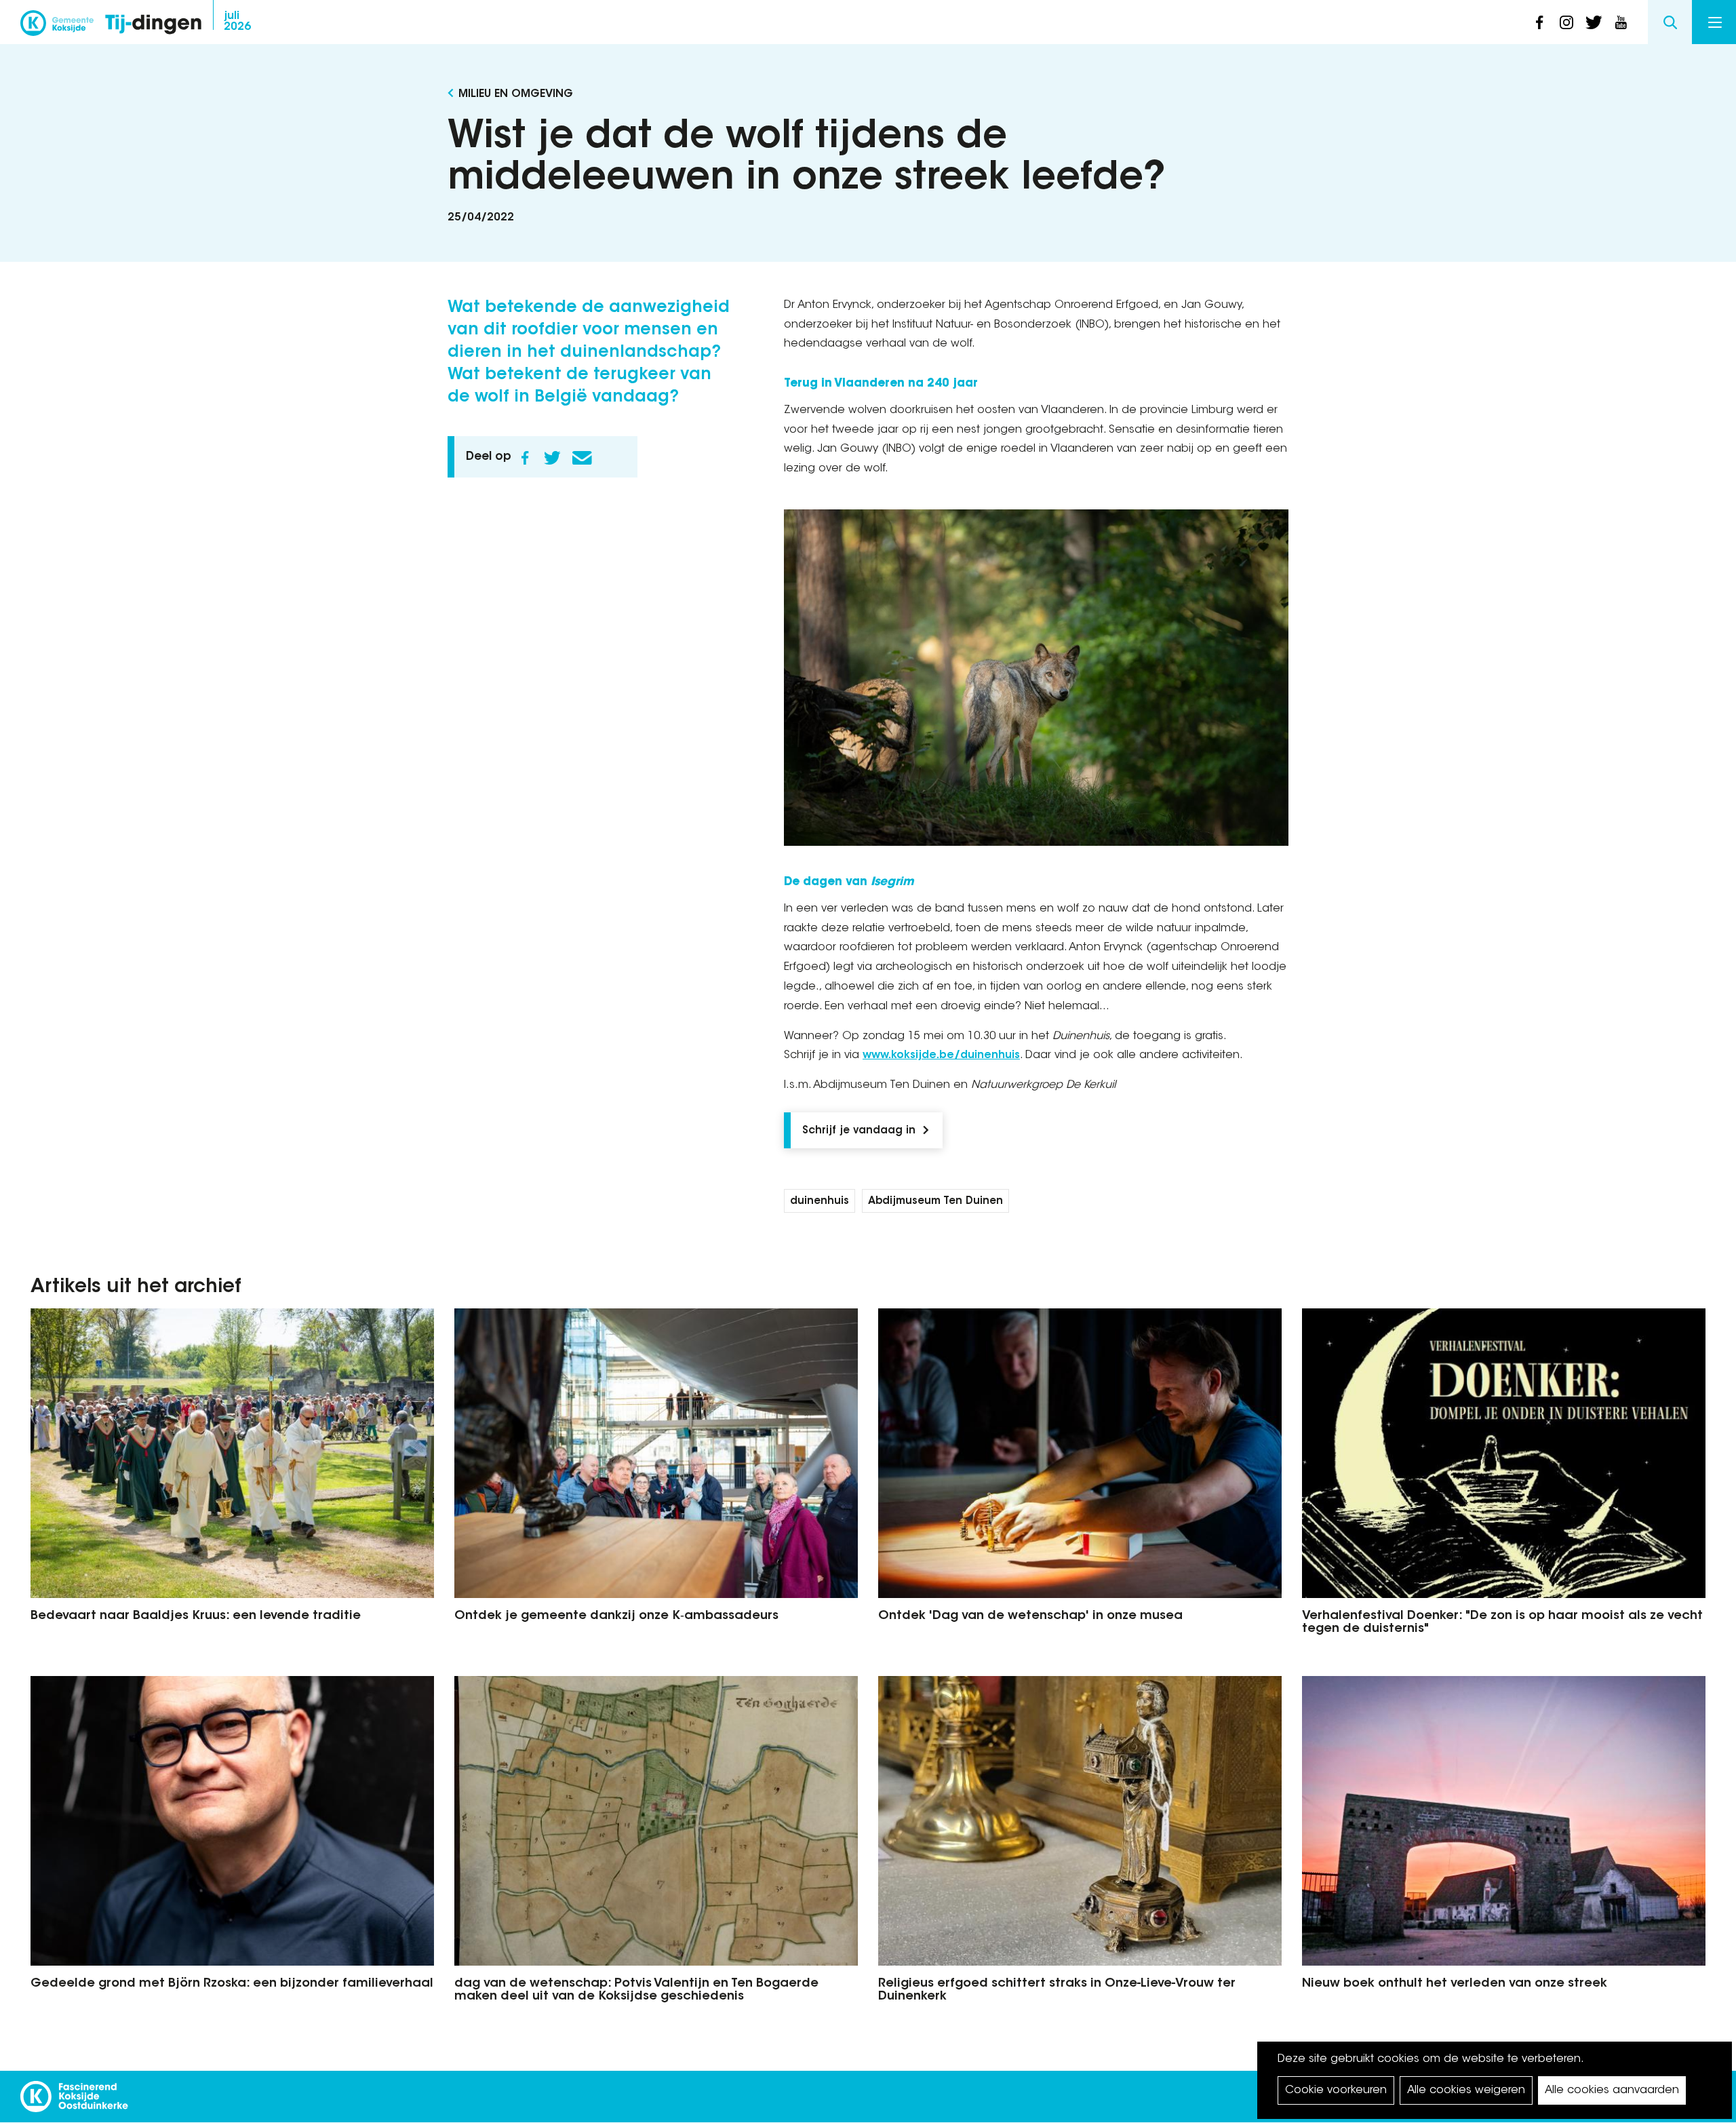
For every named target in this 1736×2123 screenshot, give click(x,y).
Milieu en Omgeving (516, 94)
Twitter (552, 458)
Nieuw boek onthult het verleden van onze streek (1455, 1984)
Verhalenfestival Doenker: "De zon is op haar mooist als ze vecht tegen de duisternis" (1502, 1623)
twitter (1594, 22)
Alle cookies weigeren (1466, 2090)
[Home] (153, 25)
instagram (1566, 22)
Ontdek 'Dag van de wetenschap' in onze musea (1030, 1616)
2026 (237, 22)
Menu (1714, 22)
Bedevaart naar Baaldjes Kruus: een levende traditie (196, 1616)
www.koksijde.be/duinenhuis (941, 1055)
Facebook (525, 458)
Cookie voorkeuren (1336, 2090)
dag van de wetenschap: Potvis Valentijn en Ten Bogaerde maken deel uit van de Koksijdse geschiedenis (636, 1991)
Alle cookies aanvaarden (1612, 2090)
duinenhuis (820, 1202)
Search (1670, 22)
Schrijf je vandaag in (859, 1131)
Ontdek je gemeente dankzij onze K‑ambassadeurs (616, 1616)
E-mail (582, 458)
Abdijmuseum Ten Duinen (935, 1202)
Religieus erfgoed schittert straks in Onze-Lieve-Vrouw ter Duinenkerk (1057, 1991)
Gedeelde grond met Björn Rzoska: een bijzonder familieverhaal (232, 1984)
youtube (1621, 22)
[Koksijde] (57, 27)
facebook (1539, 22)
